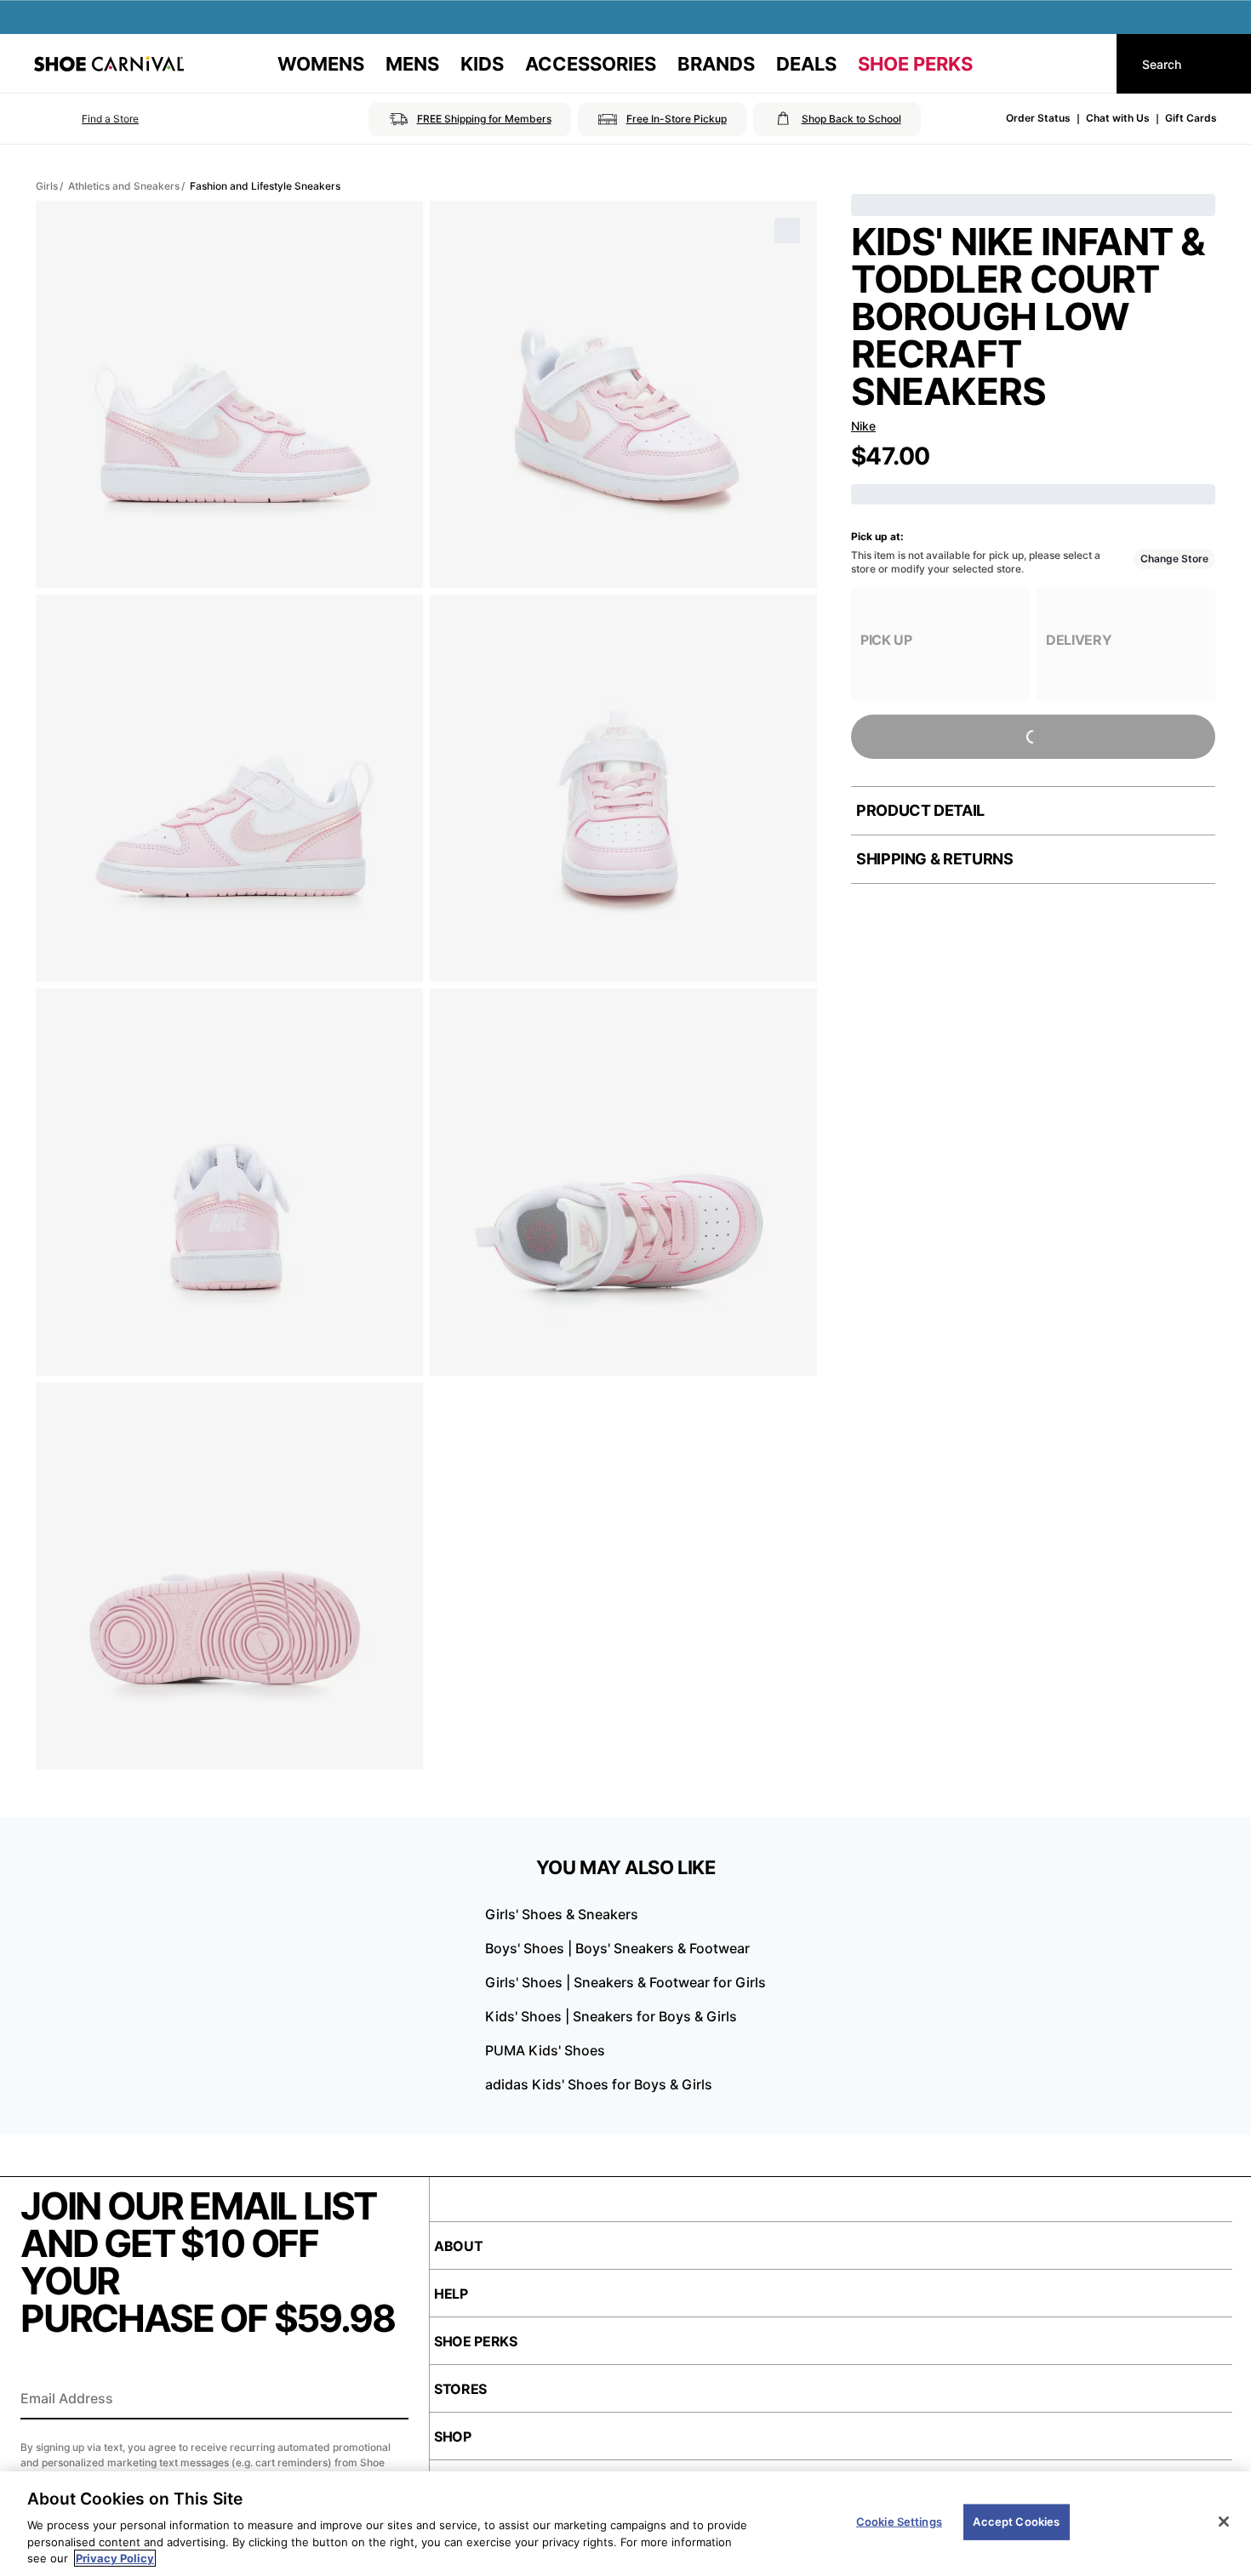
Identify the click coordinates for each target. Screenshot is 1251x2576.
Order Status (1038, 118)
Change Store (1174, 559)
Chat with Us (1118, 118)
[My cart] (1088, 64)
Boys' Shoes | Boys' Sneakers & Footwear (617, 1948)
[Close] (1224, 2522)
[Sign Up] (390, 2400)
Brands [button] (716, 64)
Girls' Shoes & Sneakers (562, 1914)
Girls (47, 186)
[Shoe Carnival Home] (109, 64)
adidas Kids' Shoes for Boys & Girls (599, 2084)
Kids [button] (482, 64)
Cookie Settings (899, 2522)
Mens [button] (412, 64)
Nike (863, 426)
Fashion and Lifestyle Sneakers (265, 186)
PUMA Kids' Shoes (545, 2050)
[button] (86, 119)
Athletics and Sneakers (124, 186)
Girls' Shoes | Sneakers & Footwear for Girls (625, 1982)
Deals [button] (806, 64)
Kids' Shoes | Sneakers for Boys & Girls (611, 2016)
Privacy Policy (115, 2558)
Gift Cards (1191, 118)
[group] (940, 644)
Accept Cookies (1016, 2522)
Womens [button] (321, 64)
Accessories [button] (591, 64)
